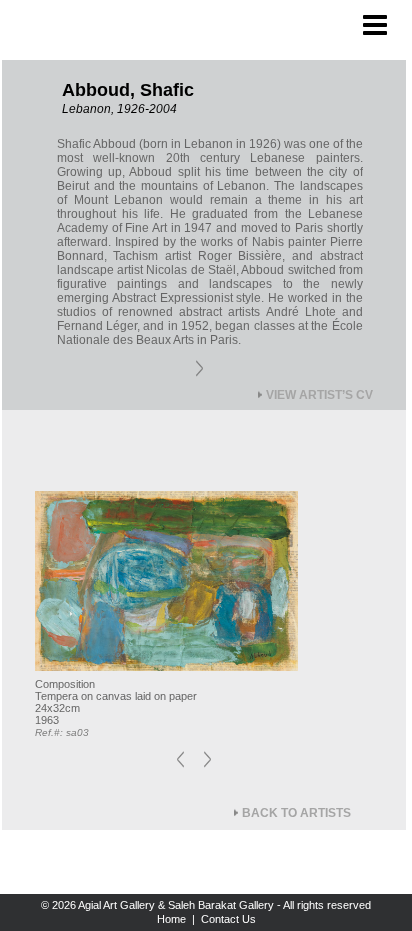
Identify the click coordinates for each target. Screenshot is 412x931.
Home (171, 919)
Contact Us (228, 919)
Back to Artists (296, 813)
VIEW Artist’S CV (319, 395)
